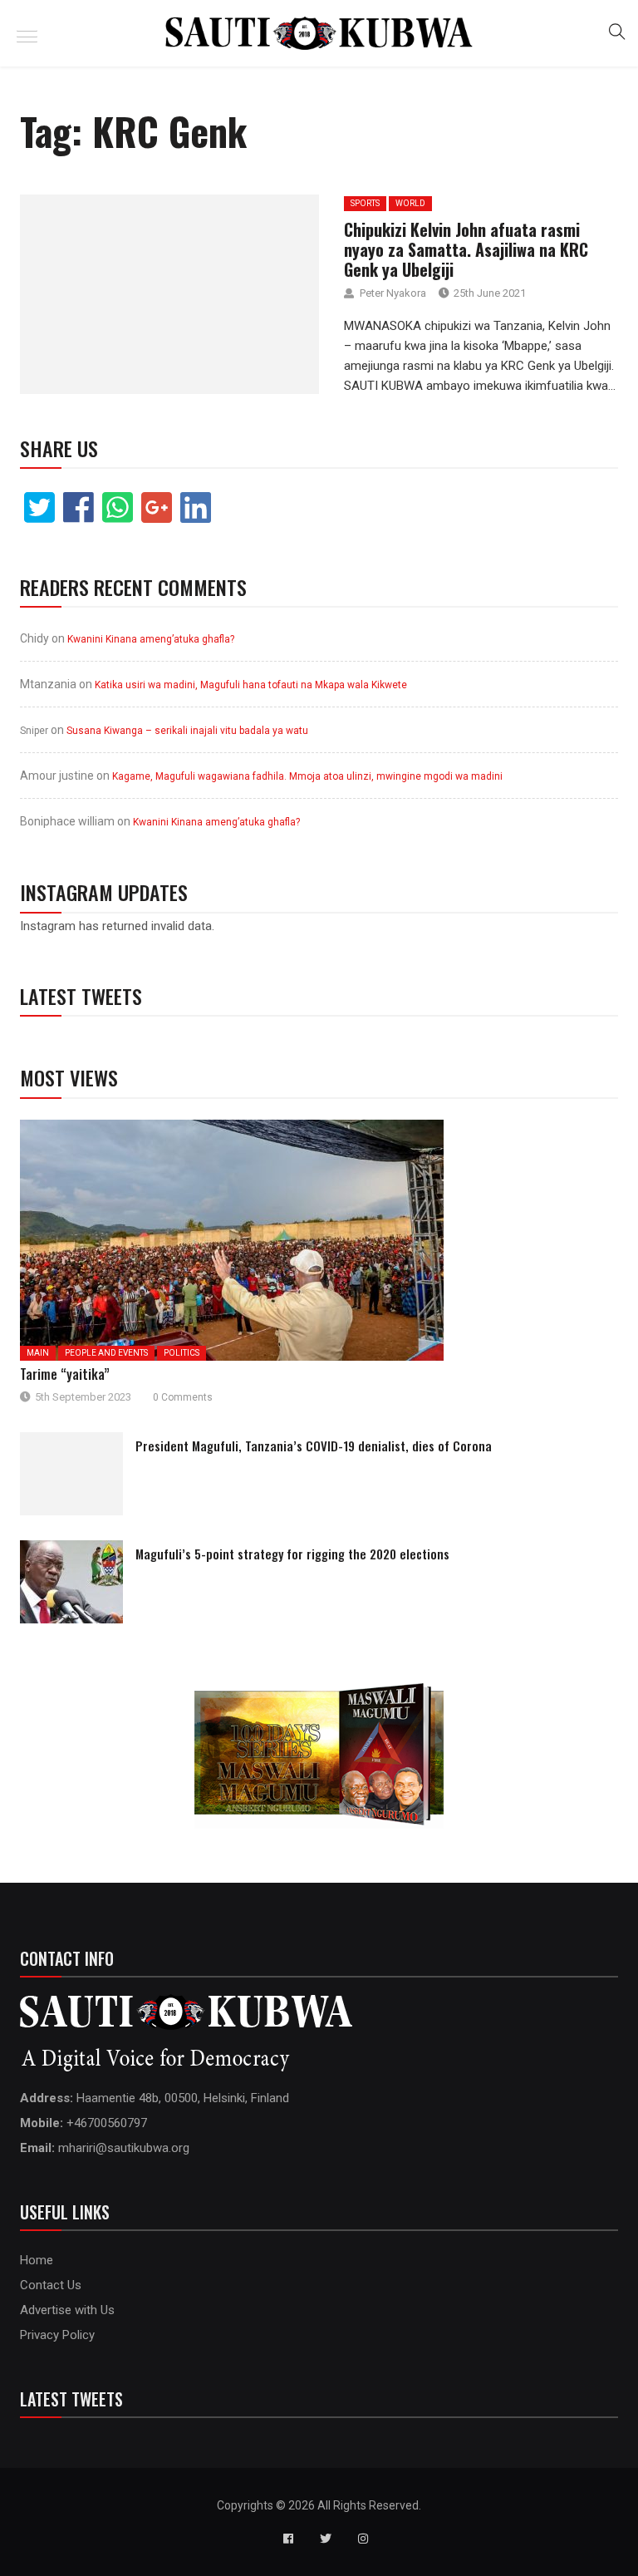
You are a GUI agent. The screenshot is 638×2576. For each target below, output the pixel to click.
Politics (182, 1353)
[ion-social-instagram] (363, 2539)
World (410, 203)
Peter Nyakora (393, 293)
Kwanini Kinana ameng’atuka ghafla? (151, 639)
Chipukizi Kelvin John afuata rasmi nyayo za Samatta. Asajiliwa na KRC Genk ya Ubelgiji (466, 249)
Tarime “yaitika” (65, 1374)
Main (38, 1353)
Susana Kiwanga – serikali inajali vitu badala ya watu (187, 731)
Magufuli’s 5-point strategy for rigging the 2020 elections (292, 1554)
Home (37, 2260)
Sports (365, 203)
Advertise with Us (67, 2310)
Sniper (34, 731)
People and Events (106, 1353)
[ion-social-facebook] (288, 2539)
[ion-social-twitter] (326, 2539)
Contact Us (51, 2285)
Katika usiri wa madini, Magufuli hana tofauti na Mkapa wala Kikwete (251, 685)
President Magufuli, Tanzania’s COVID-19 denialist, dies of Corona (314, 1446)
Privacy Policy (57, 2335)
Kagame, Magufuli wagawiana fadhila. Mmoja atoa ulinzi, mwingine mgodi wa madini (307, 776)
